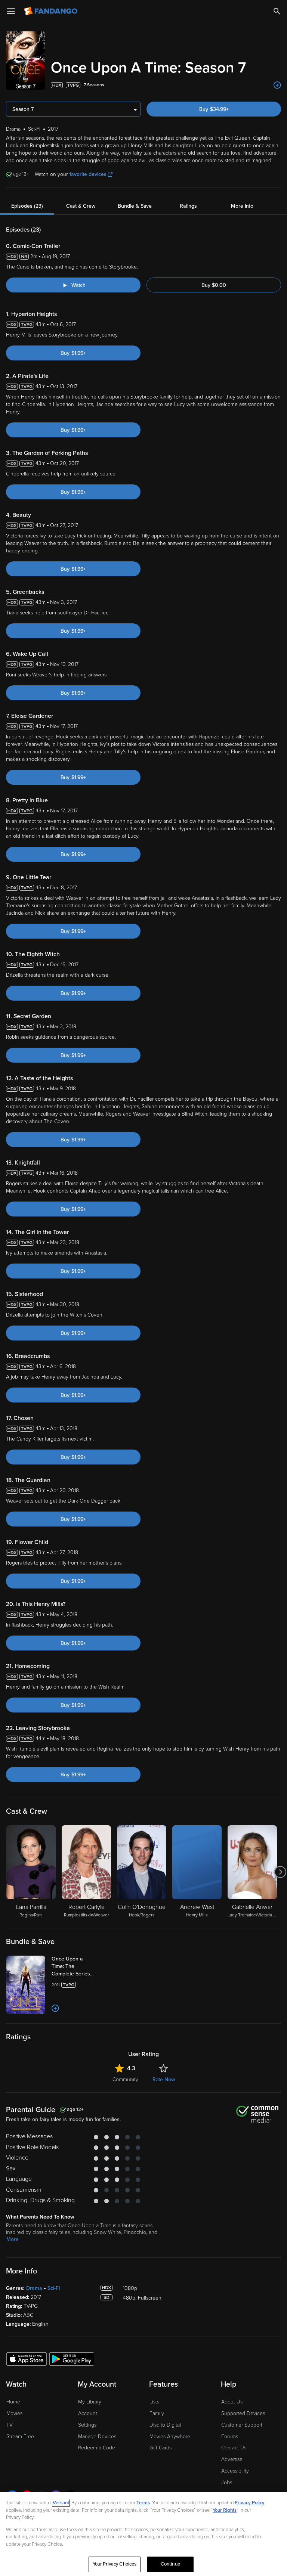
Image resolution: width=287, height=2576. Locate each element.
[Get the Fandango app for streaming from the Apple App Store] (27, 2359)
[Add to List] (277, 85)
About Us (232, 2402)
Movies (14, 2413)
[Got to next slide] (280, 1872)
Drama (34, 2288)
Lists (154, 2402)
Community (125, 2079)
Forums (230, 2436)
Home (13, 2402)
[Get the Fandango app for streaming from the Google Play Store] (72, 2359)
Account (88, 2413)
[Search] (277, 11)
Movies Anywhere (170, 2436)
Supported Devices (243, 2413)
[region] (143, 2534)
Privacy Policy (250, 2503)
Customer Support (242, 2425)
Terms (143, 2503)
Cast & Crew (81, 206)
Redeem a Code (97, 2448)
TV (10, 2425)
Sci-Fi (54, 2288)
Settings (87, 2425)
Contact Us (234, 2448)
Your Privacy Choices (115, 2564)
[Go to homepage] (51, 11)
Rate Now (164, 2079)
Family (157, 2413)
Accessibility (235, 2471)
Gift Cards (161, 2448)
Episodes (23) (27, 206)
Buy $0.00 (214, 285)
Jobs (227, 2482)
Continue (170, 2564)
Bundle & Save (135, 206)
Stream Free (20, 2436)
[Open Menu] (11, 11)
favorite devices (88, 174)
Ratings (188, 206)
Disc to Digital (165, 2425)
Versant (61, 2503)
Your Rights (225, 2510)
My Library (90, 2402)
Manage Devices (97, 2436)
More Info (242, 206)
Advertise (232, 2459)
